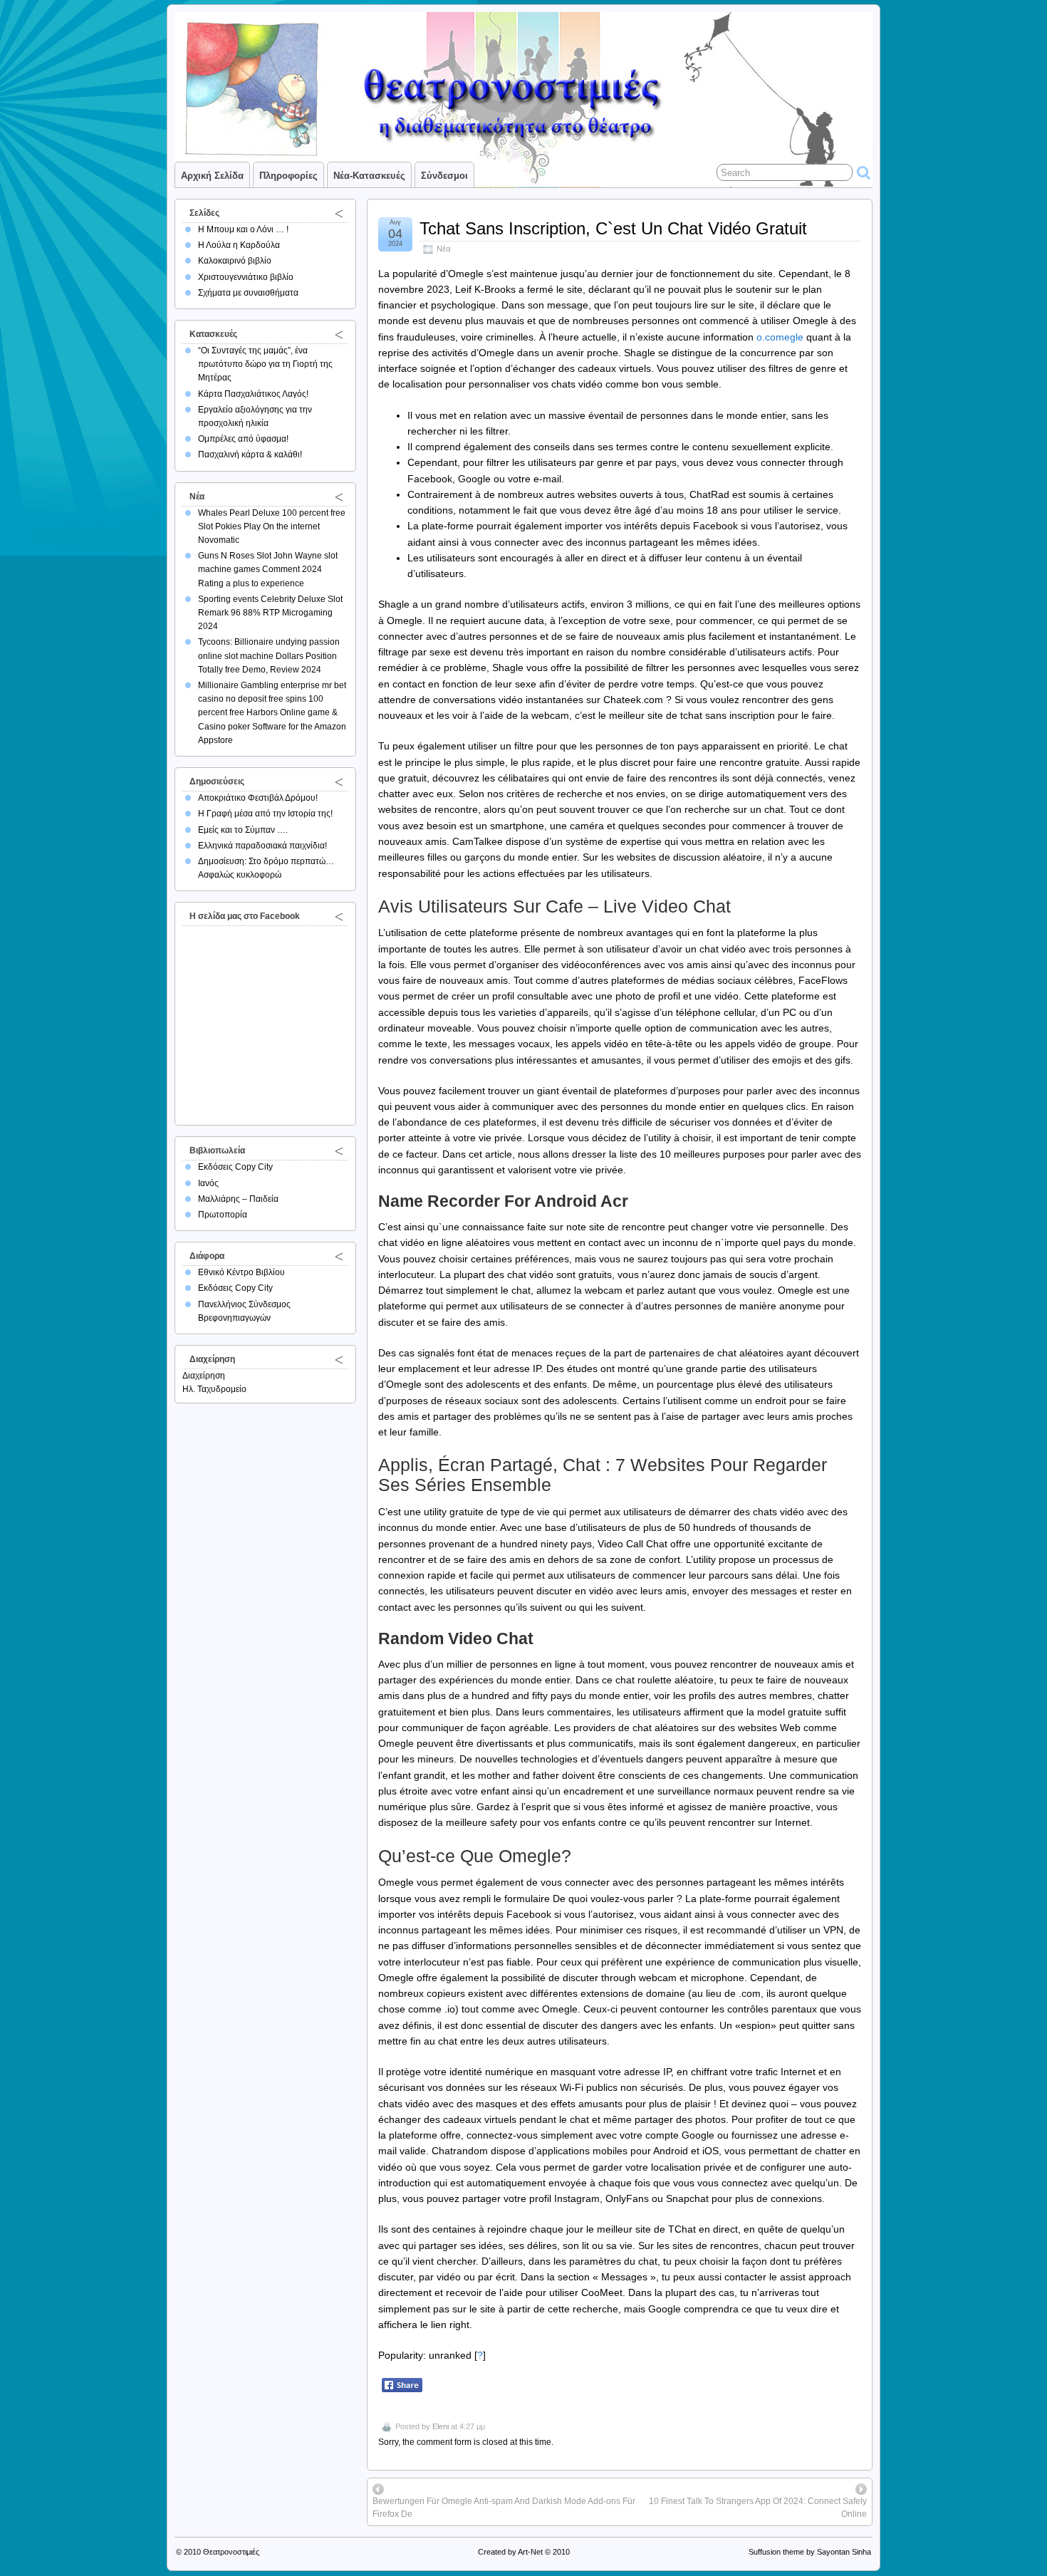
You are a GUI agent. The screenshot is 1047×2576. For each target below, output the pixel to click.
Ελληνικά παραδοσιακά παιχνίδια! (262, 846)
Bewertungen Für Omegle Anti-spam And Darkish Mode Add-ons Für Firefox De (504, 2508)
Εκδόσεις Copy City (235, 1167)
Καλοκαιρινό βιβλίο (235, 261)
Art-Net (530, 2552)
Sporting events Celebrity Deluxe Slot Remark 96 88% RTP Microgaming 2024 (270, 613)
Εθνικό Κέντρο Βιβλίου (241, 1272)
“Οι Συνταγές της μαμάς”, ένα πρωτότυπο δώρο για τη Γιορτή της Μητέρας (265, 364)
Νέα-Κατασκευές (369, 176)
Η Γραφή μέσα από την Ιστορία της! (265, 814)
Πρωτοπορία (223, 1215)
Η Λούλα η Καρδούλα (239, 245)
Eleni (441, 2426)
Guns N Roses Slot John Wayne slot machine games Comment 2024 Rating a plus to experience (268, 569)
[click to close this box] (339, 213)
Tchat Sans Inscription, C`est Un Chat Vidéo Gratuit (613, 228)
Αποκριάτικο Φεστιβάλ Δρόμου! (258, 798)
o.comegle (780, 337)
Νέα (443, 249)
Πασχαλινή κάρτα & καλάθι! (250, 455)
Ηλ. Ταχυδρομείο (214, 1389)
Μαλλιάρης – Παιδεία (238, 1199)
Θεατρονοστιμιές (231, 2552)
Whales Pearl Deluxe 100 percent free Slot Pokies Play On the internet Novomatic (272, 526)
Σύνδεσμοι (444, 176)
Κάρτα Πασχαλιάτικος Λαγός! (253, 394)
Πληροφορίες (288, 176)
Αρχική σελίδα (212, 176)
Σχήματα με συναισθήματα (248, 293)
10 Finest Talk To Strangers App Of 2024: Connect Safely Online (758, 2508)
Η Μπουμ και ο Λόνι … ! (243, 229)
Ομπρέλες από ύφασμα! (243, 439)
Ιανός (208, 1183)
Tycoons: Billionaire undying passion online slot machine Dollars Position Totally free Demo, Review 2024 (269, 655)
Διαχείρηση (204, 1376)
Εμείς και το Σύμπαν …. (243, 830)
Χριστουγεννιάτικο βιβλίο (246, 277)
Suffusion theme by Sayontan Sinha (810, 2552)
